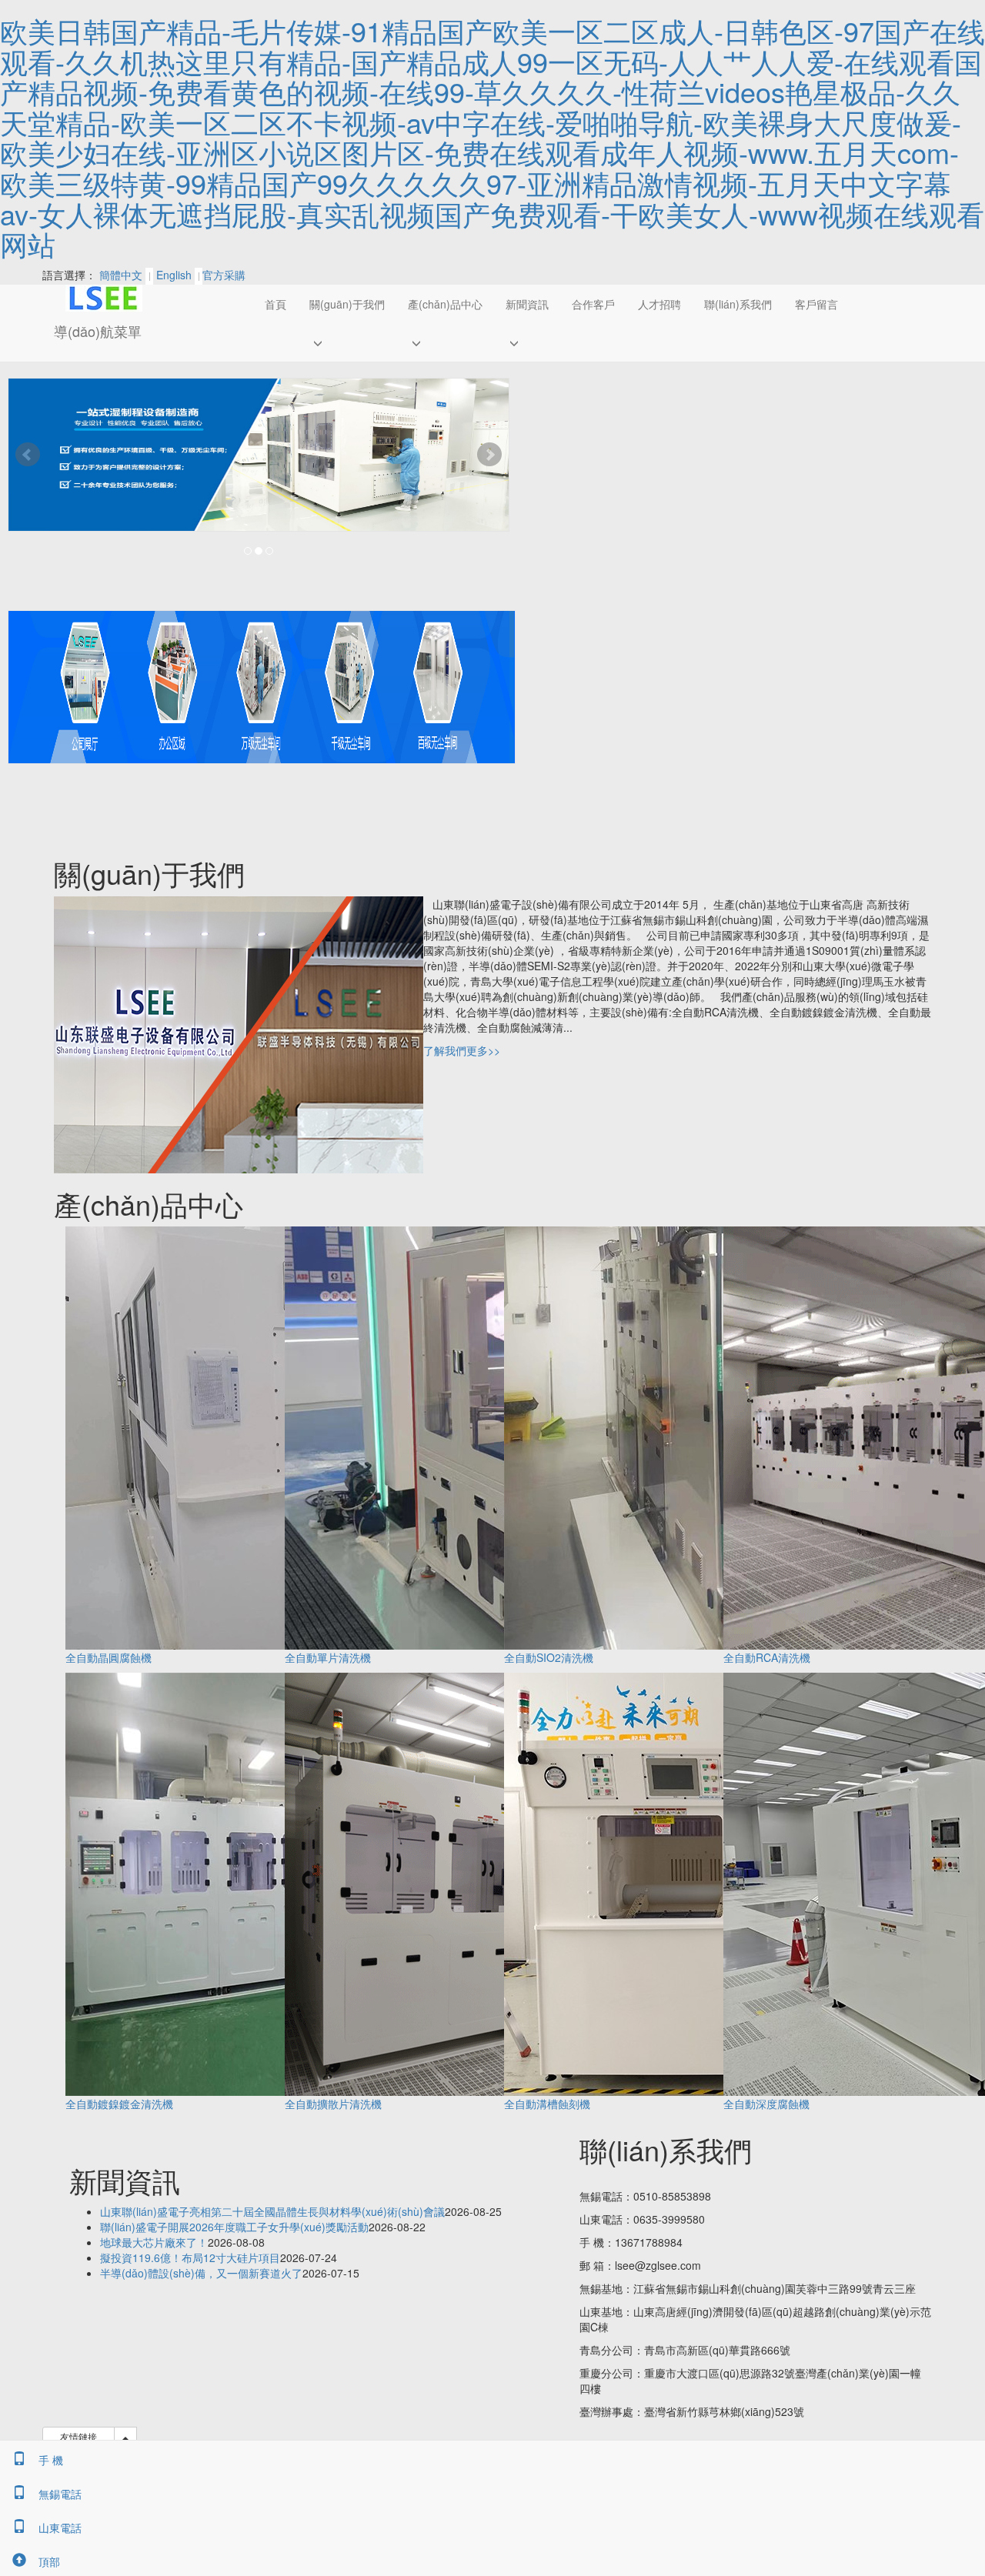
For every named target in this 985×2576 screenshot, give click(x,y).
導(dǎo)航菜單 (98, 331)
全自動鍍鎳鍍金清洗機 (119, 2104)
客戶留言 (816, 304)
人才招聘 (659, 304)
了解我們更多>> (462, 1050)
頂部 (49, 2561)
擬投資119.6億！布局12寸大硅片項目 (190, 2257)
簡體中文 (121, 275)
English (174, 275)
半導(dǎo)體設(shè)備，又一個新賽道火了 (201, 2273)
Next (489, 455)
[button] (347, 342)
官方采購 (224, 275)
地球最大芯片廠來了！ (154, 2242)
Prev (28, 455)
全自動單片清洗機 (328, 1657)
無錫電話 (60, 2494)
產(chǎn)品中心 (445, 304)
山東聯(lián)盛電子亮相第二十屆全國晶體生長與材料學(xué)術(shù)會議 (272, 2211)
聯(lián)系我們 (738, 304)
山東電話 (60, 2528)
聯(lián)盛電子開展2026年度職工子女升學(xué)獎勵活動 (234, 2227)
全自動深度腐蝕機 (766, 2104)
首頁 (275, 304)
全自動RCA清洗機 (767, 1657)
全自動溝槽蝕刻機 (547, 2104)
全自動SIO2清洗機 (549, 1657)
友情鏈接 (78, 2436)
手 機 (51, 2460)
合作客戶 (593, 304)
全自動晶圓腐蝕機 (109, 1657)
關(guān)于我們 (347, 304)
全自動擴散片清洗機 (333, 2104)
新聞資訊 (527, 304)
